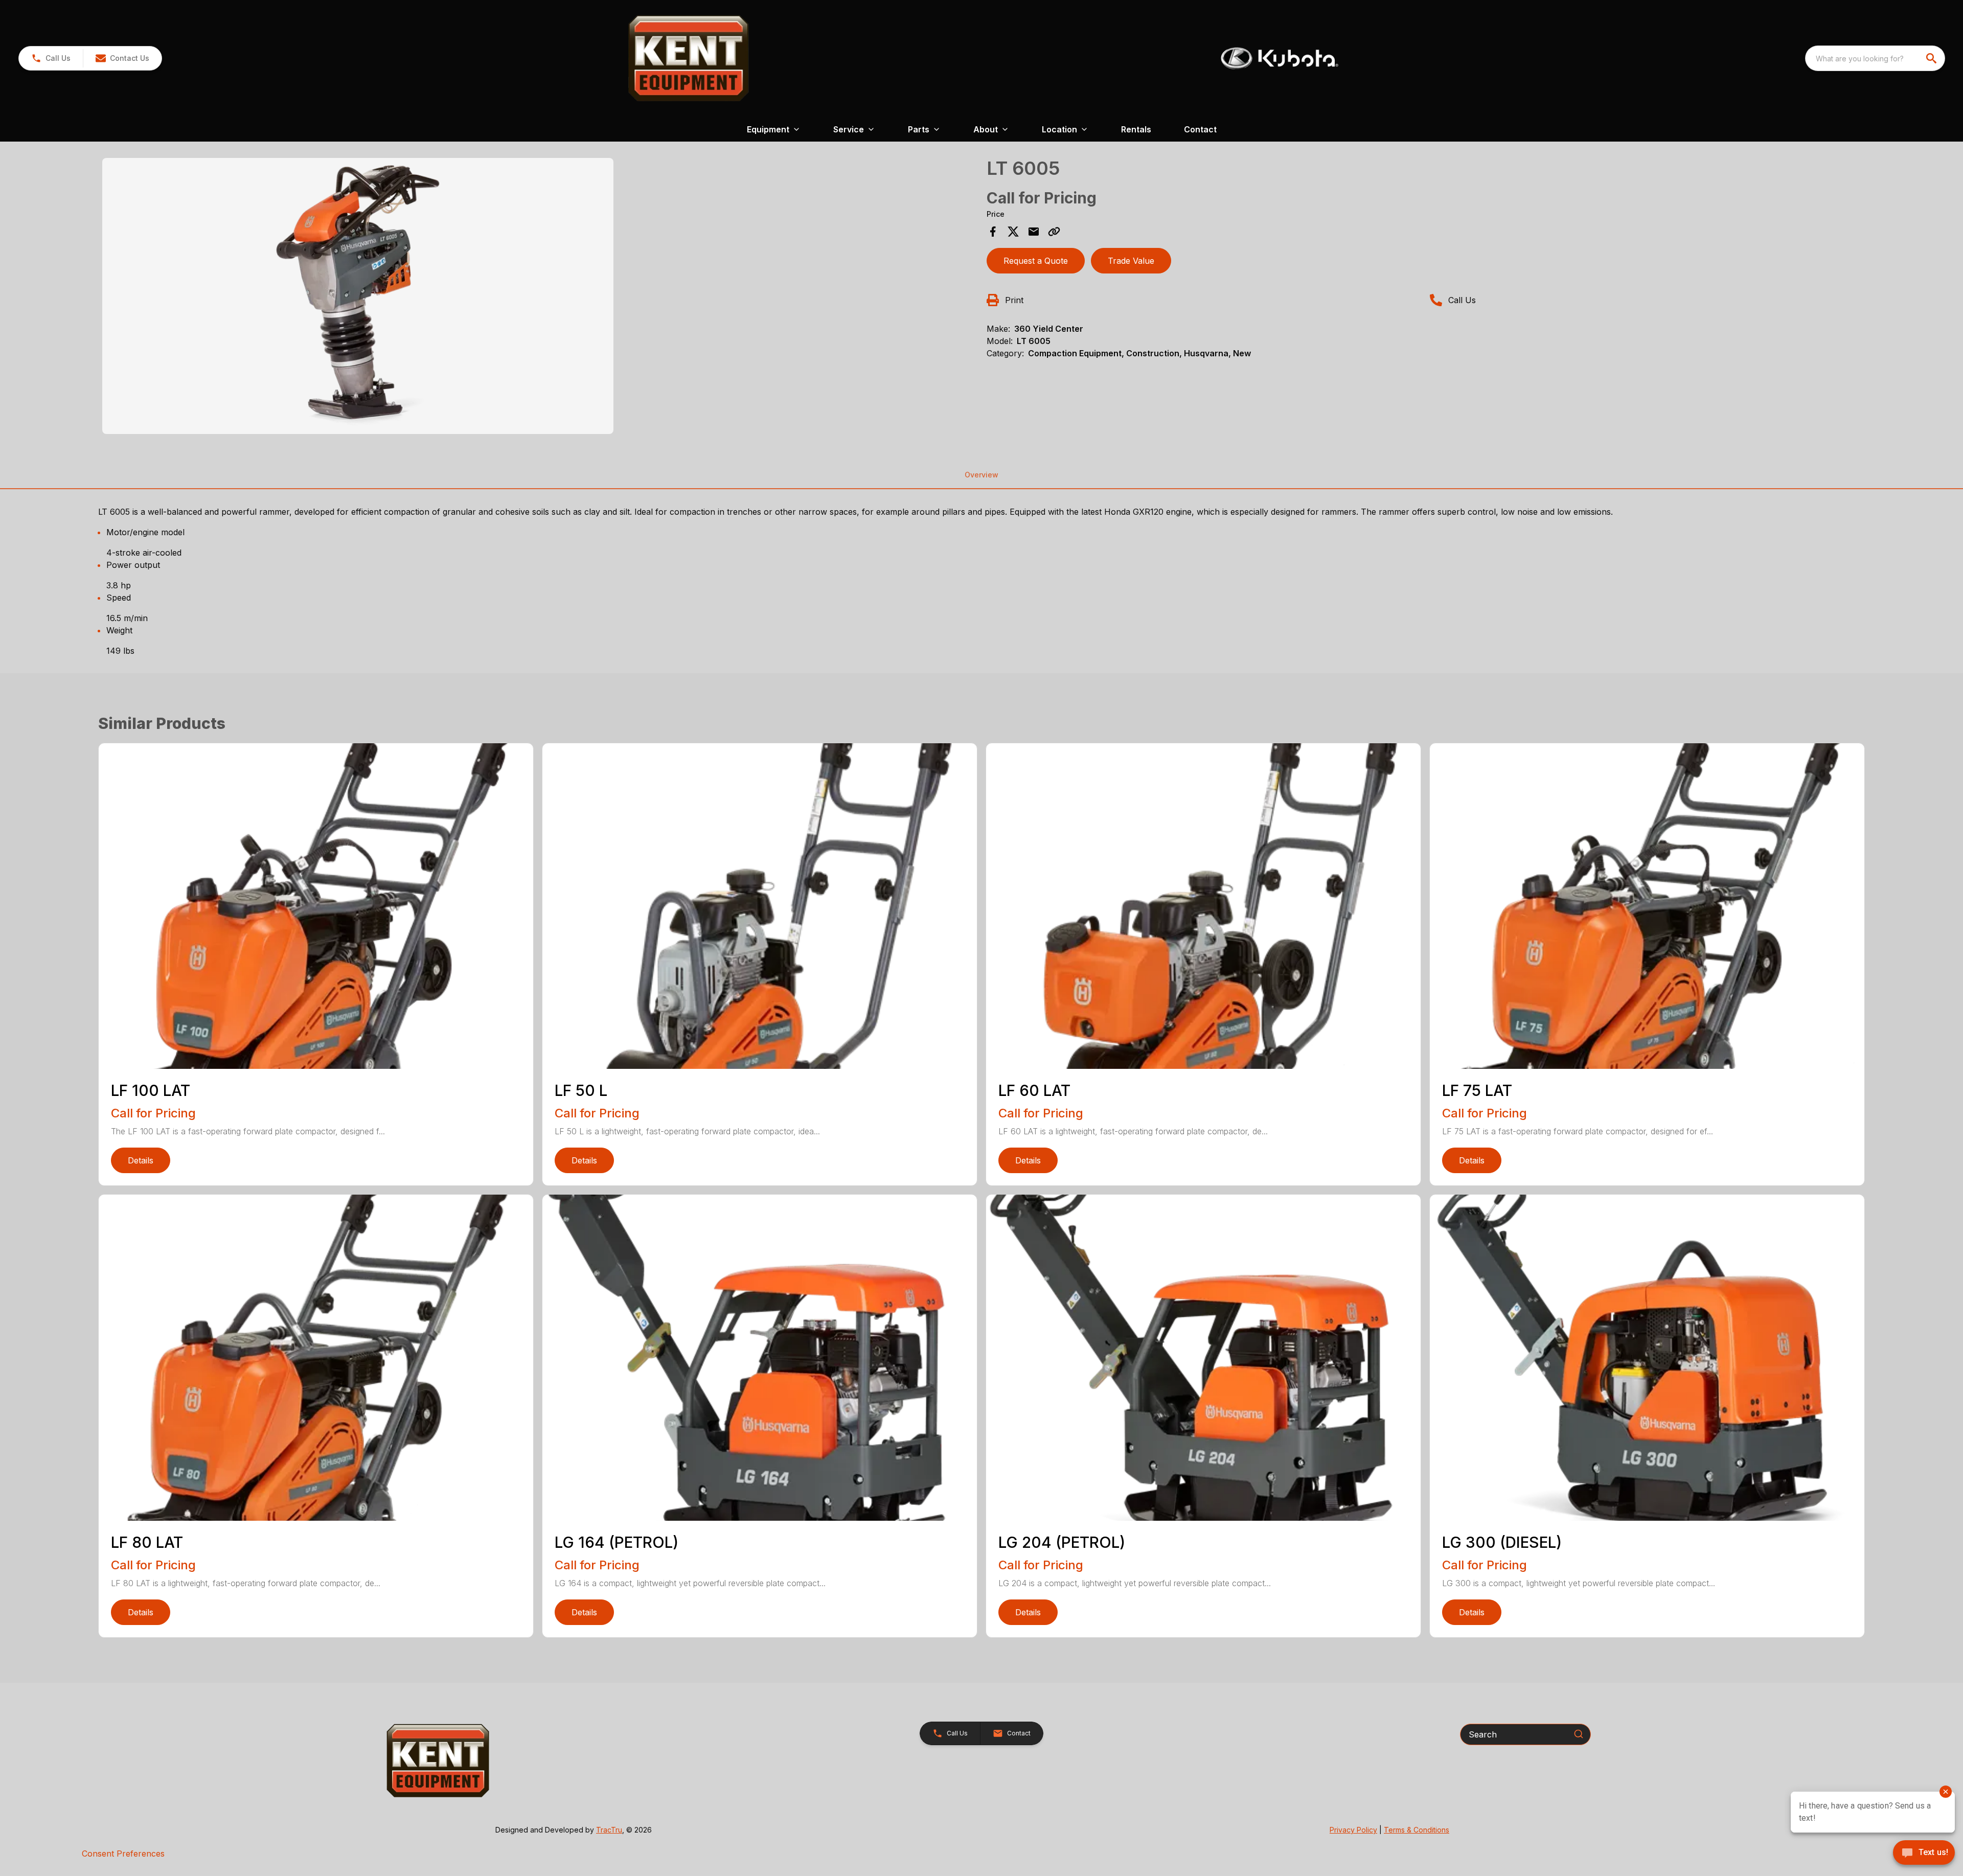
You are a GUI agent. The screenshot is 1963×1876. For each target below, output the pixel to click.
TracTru (609, 1830)
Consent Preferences (123, 1854)
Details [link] (141, 1160)
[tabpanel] (539, 298)
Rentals (1136, 129)
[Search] (1579, 1734)
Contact (1200, 129)
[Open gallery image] (358, 296)
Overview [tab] (981, 475)
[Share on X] (1013, 232)
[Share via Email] (1034, 232)
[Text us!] (1924, 1854)
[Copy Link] (1054, 232)
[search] (1932, 58)
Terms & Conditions (1417, 1830)
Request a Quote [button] (1036, 261)
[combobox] (1875, 58)
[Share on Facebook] (993, 232)
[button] (51, 58)
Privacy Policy (1353, 1830)
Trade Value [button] (1131, 261)
